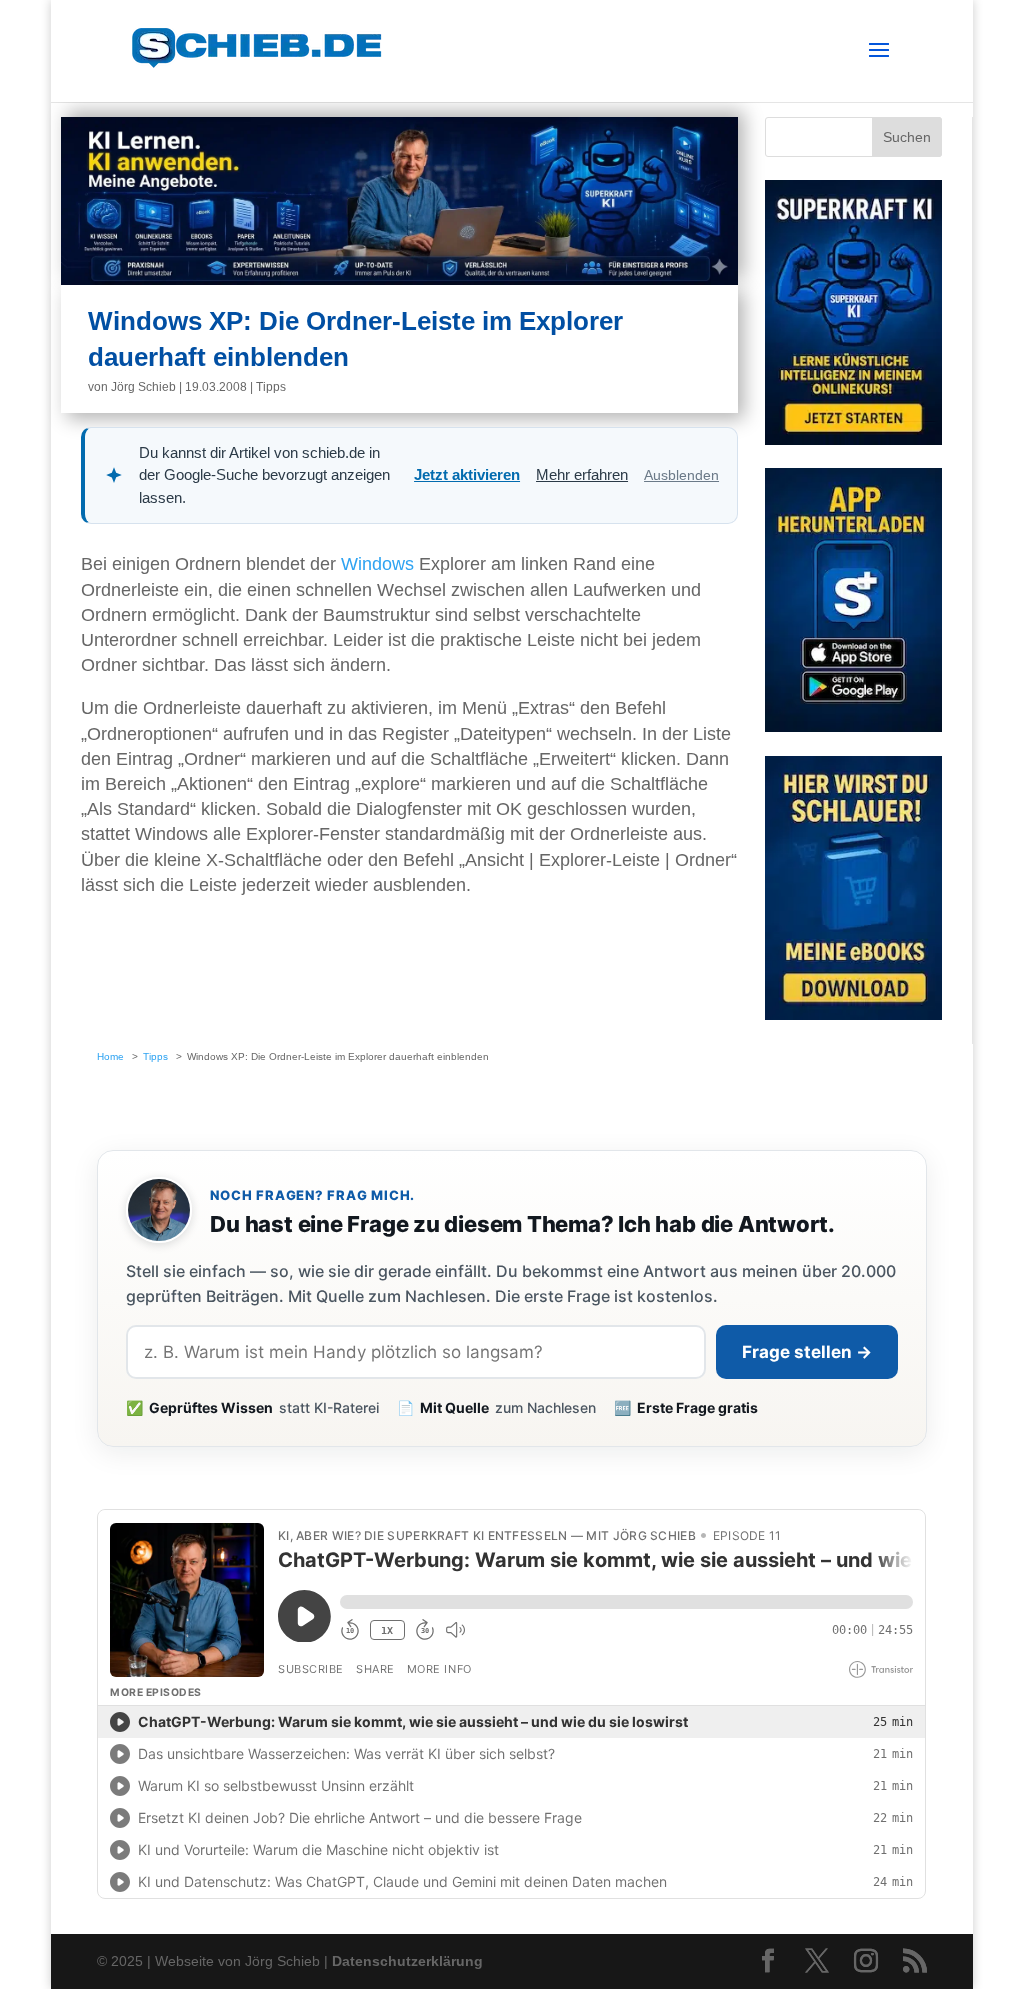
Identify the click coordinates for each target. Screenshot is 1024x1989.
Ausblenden (681, 475)
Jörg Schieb (143, 387)
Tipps (271, 387)
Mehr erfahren (582, 474)
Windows (377, 564)
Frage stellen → (807, 1352)
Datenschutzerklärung (407, 1961)
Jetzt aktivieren (467, 474)
